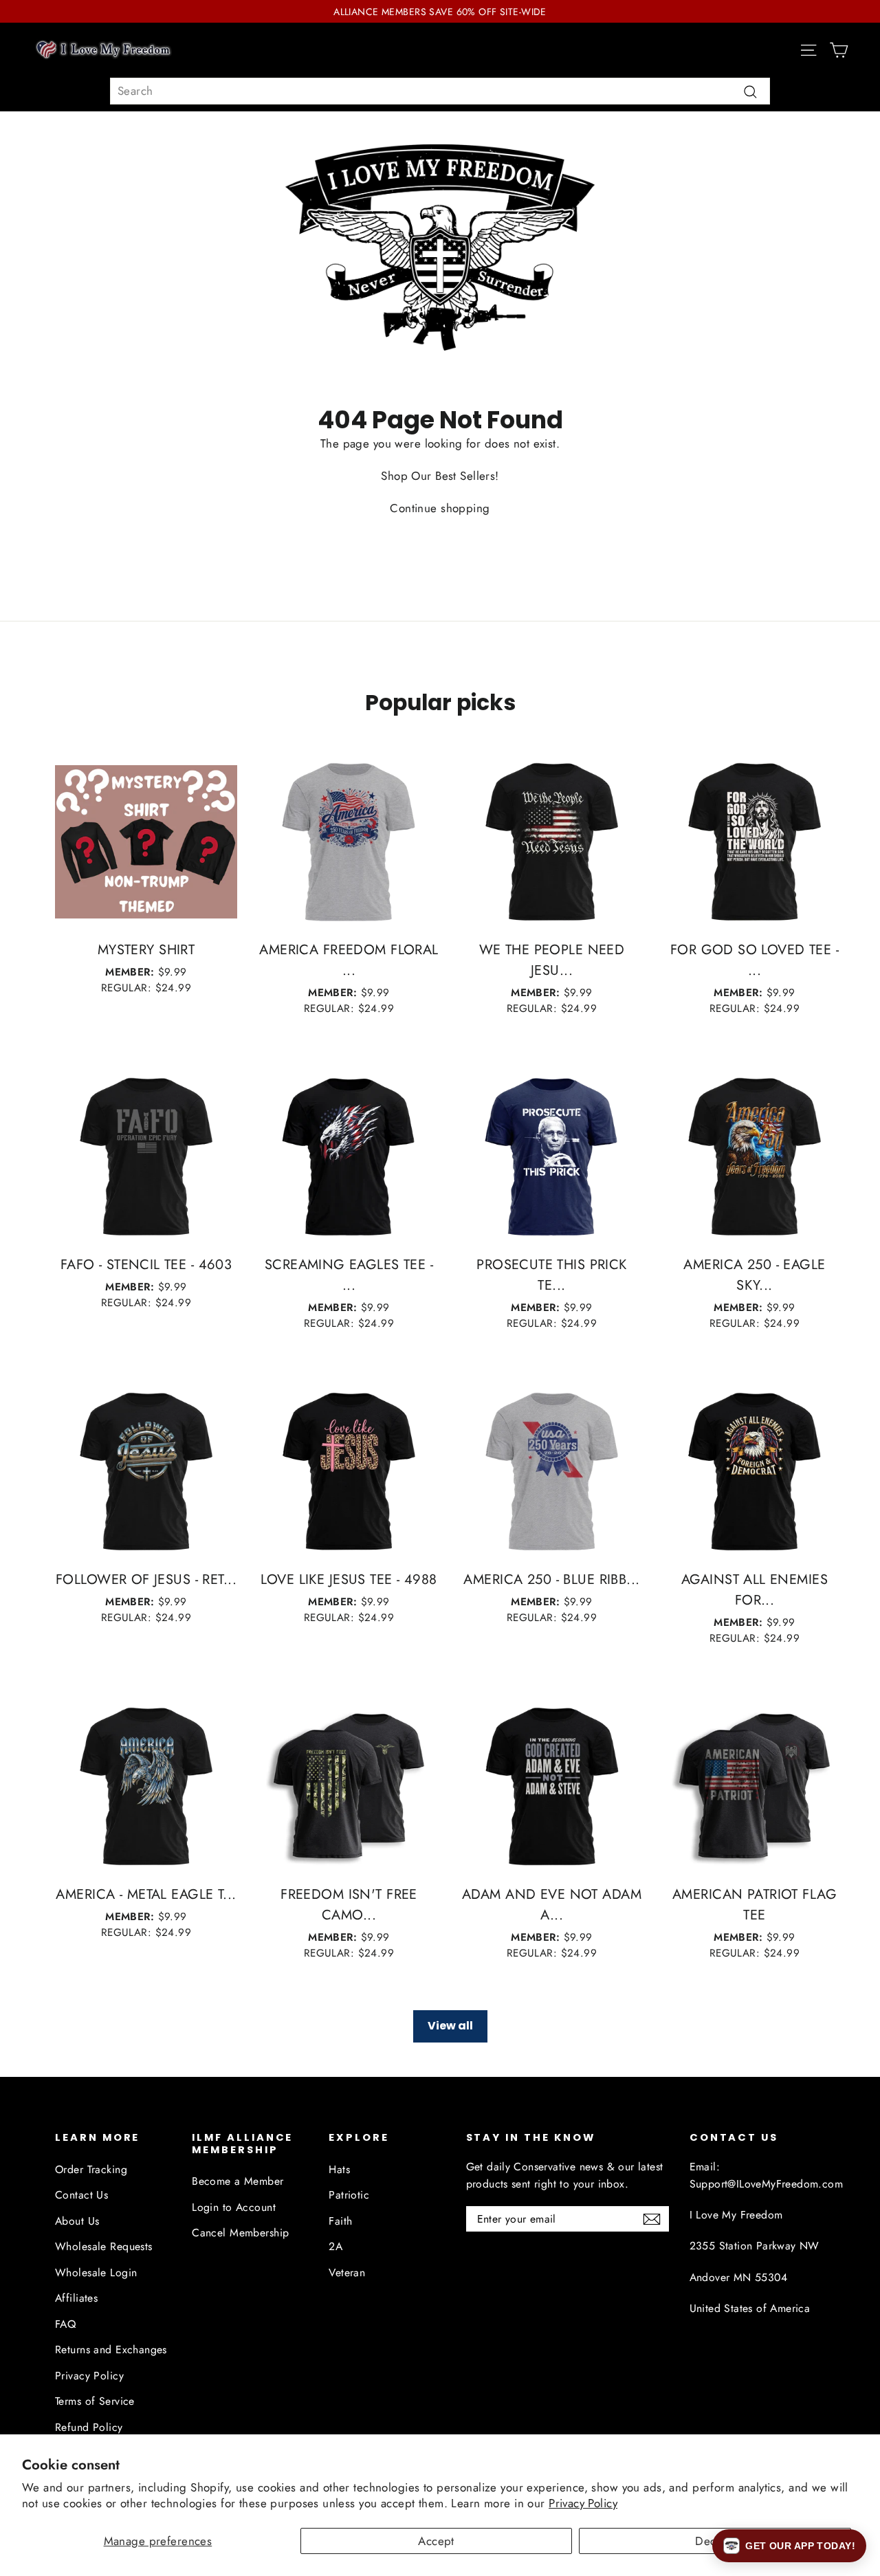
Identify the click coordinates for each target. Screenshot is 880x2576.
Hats (339, 2169)
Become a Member (238, 2181)
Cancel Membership (240, 2233)
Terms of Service (95, 2401)
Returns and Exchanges (111, 2349)
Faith (340, 2221)
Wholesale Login (96, 2272)
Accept (436, 2541)
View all (450, 2026)
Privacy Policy (583, 2503)
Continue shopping (440, 508)
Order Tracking (91, 2169)
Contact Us (81, 2195)
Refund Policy (89, 2427)
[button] (789, 2546)
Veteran (347, 2272)
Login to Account (234, 2207)
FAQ (65, 2324)
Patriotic (349, 2195)
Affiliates (76, 2298)
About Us (77, 2221)
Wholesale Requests (104, 2246)
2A (335, 2246)
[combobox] (440, 91)
